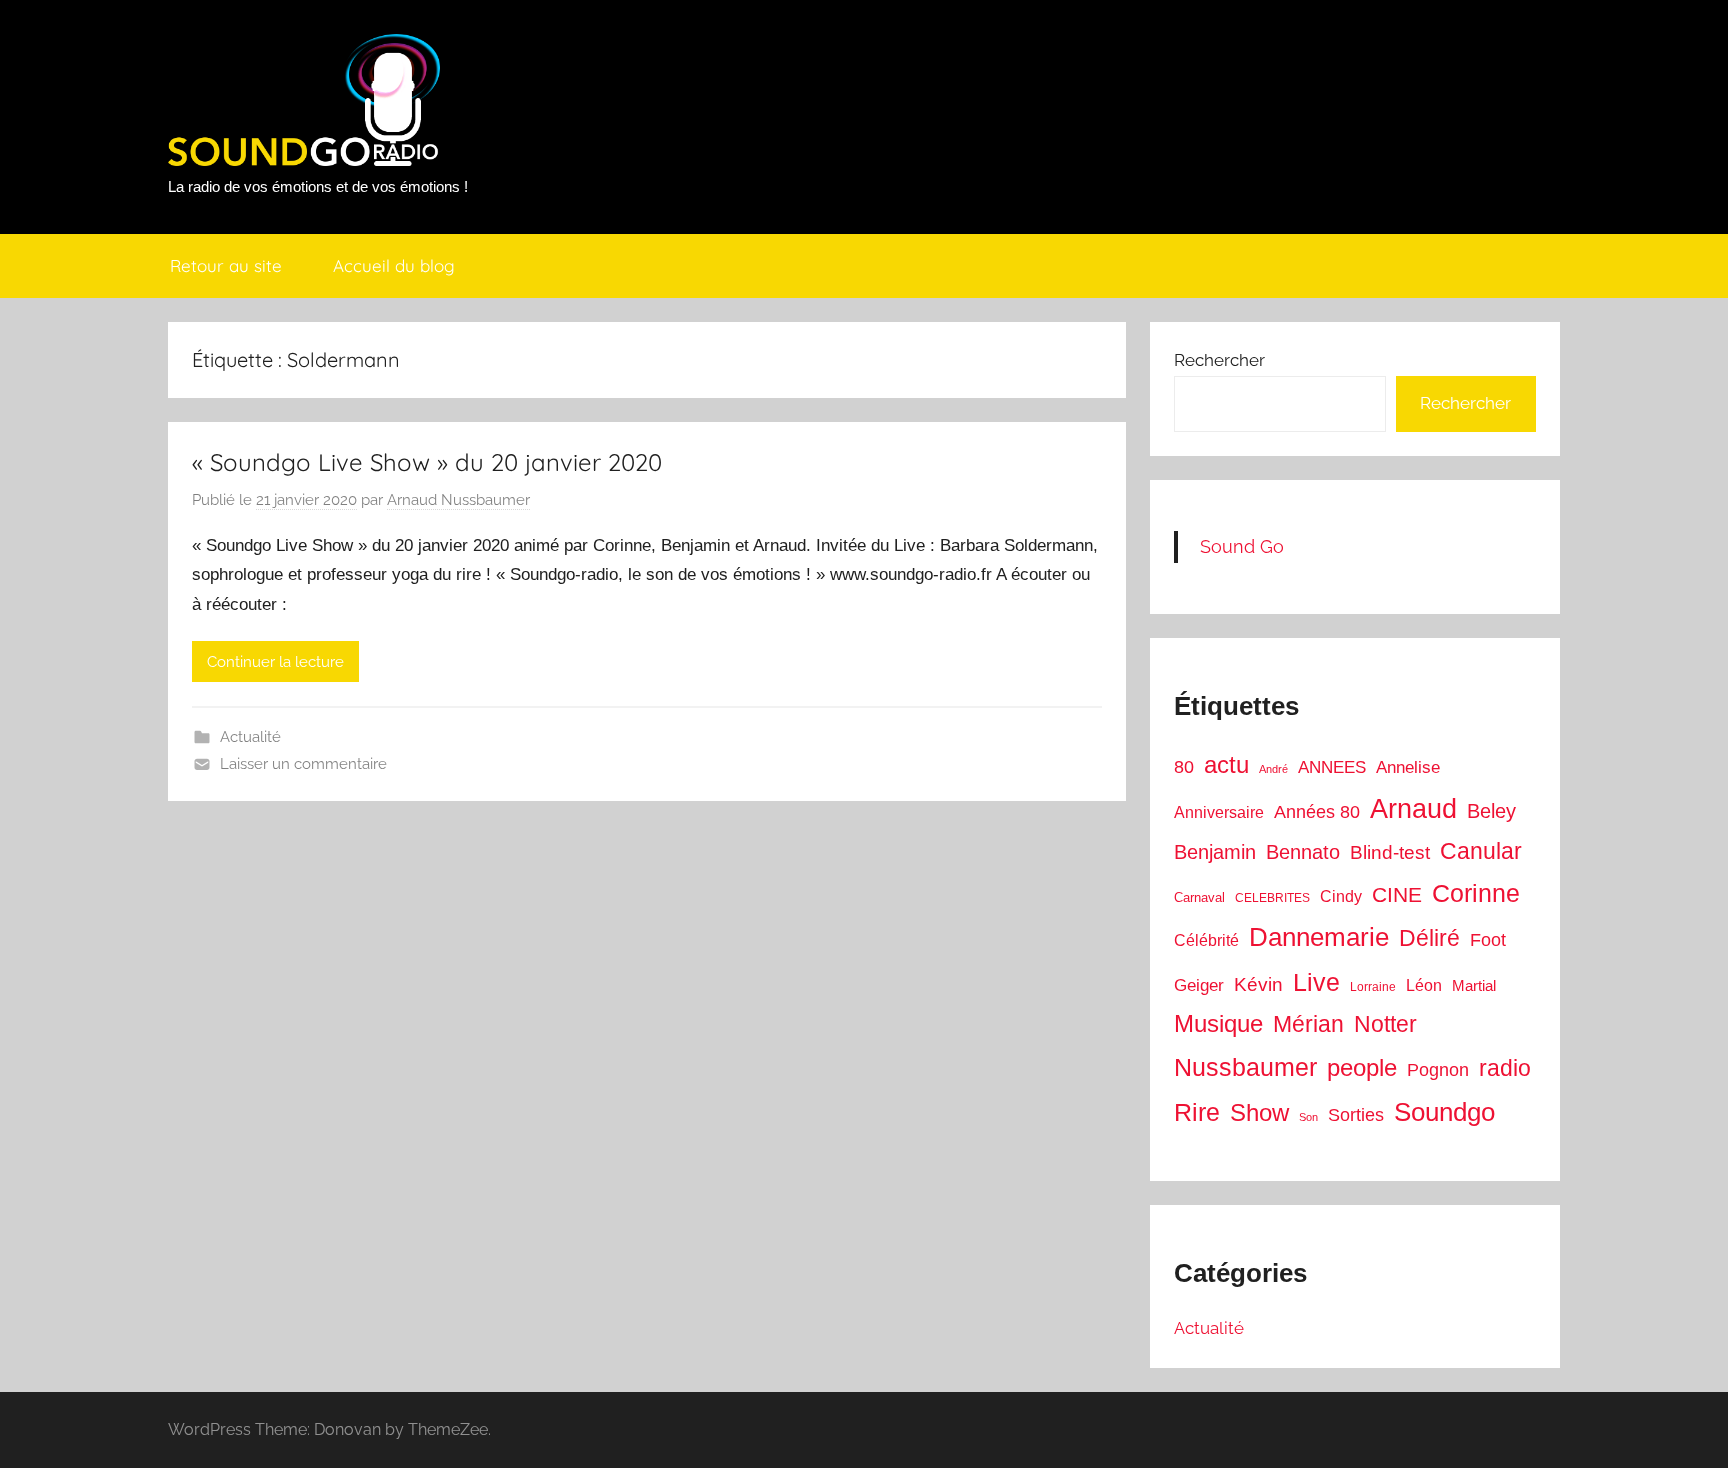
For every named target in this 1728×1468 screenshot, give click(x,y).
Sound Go (1242, 546)
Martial (1474, 985)
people (1362, 1067)
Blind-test (1390, 852)
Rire (1197, 1112)
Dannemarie (1319, 937)
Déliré (1429, 938)
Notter (1385, 1024)
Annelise (1408, 767)
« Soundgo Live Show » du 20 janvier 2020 (427, 462)
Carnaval (1199, 897)
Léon (1424, 985)
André (1273, 769)
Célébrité (1206, 940)
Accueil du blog (394, 265)
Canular (1481, 851)
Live (1316, 982)
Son (1308, 1117)
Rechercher (1219, 360)
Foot (1488, 940)
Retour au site (226, 265)
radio (1505, 1068)
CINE (1397, 894)
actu (1226, 764)
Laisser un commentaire (303, 764)
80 (1184, 767)
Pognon (1438, 1070)
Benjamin (1215, 852)
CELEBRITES (1272, 898)
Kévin (1258, 984)
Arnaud (1413, 809)
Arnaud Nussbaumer (458, 500)
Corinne (1476, 893)
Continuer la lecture (275, 662)
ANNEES (1332, 767)
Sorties (1356, 1115)
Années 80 (1317, 812)
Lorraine (1373, 987)
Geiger (1199, 985)
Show (1259, 1112)
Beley (1491, 811)
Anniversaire (1219, 812)
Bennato (1303, 852)
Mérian (1308, 1024)
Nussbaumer (1245, 1067)
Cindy (1341, 896)
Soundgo (1444, 1112)
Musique (1218, 1024)
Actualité (250, 737)
